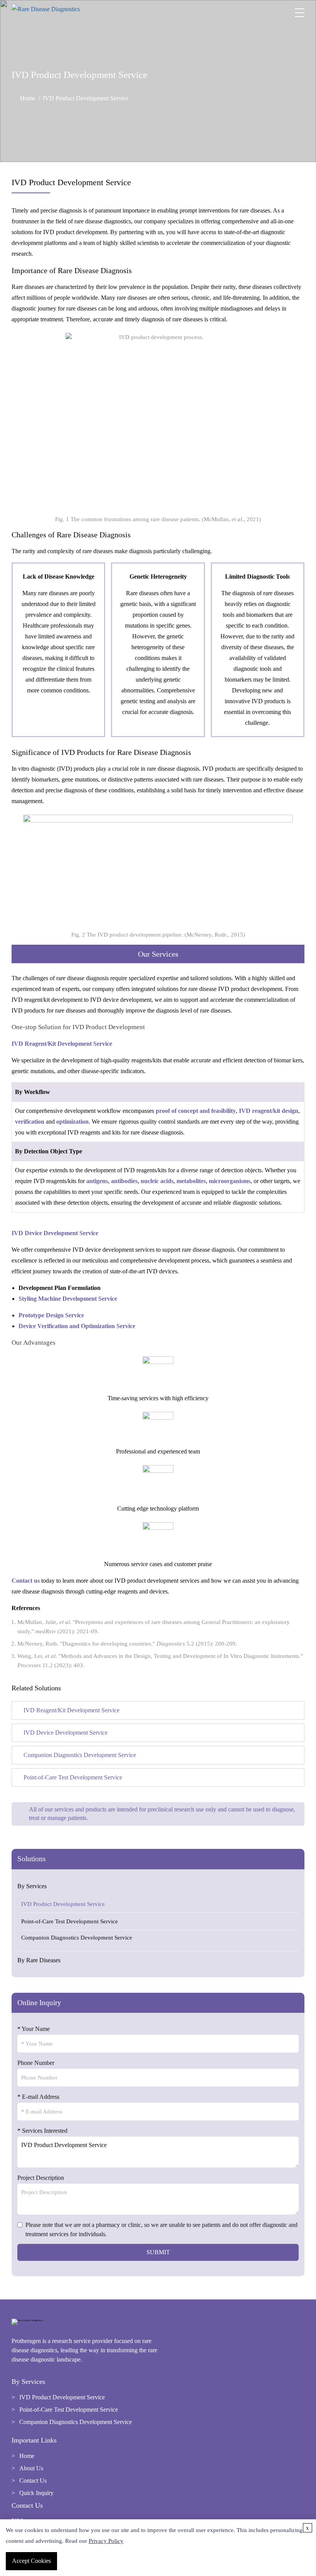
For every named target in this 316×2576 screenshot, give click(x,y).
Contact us (26, 1581)
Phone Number (36, 2063)
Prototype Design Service (51, 1315)
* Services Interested (42, 2131)
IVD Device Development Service (55, 1233)
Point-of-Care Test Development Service (70, 1921)
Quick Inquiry (36, 2493)
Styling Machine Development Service (68, 1299)
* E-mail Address (38, 2097)
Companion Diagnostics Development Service (77, 1938)
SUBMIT (158, 2252)
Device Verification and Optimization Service (77, 1326)
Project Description (41, 2178)
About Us (31, 2468)
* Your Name (34, 2029)
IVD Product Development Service (63, 1904)
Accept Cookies (31, 2561)
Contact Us (33, 2481)
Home (28, 98)
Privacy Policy (106, 2541)
